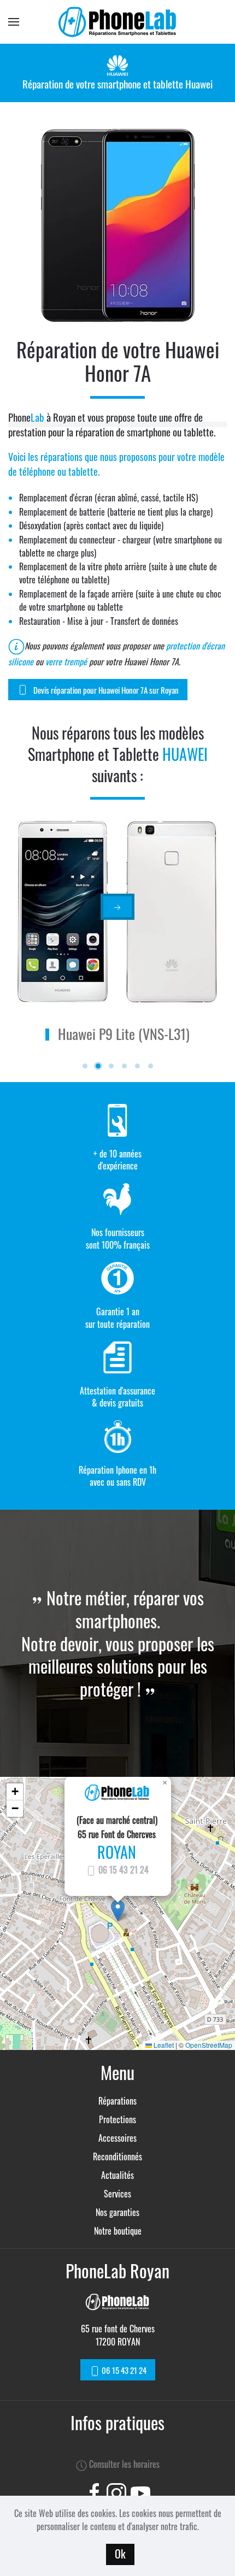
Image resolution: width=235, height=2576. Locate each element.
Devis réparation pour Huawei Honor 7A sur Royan (106, 690)
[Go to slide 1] (85, 1066)
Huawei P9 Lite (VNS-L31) (124, 1034)
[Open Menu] (14, 22)
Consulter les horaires (123, 2464)
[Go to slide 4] (124, 1066)
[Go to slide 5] (137, 1066)
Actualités (117, 2175)
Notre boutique (118, 2231)
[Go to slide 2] (98, 1066)
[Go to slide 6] (151, 1066)
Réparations (117, 2101)
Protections (117, 2119)
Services (117, 2194)
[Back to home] (117, 22)
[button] (118, 1910)
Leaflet (163, 2045)
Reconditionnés (117, 2156)
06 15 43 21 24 (122, 1870)
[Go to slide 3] (111, 1066)
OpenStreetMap (209, 2045)
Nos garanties (117, 2212)
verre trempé (66, 661)
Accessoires (117, 2138)
